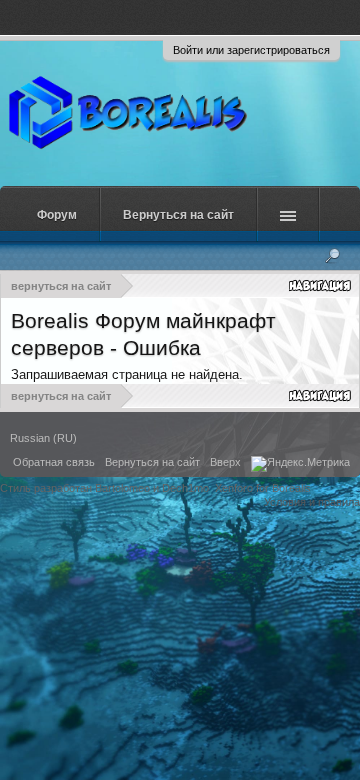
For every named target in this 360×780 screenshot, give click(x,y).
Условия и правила (312, 502)
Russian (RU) (43, 438)
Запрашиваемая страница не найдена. (127, 374)
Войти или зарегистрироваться (251, 50)
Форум (57, 215)
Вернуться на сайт (178, 215)
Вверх (225, 462)
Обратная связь (54, 462)
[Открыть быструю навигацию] (321, 285)
